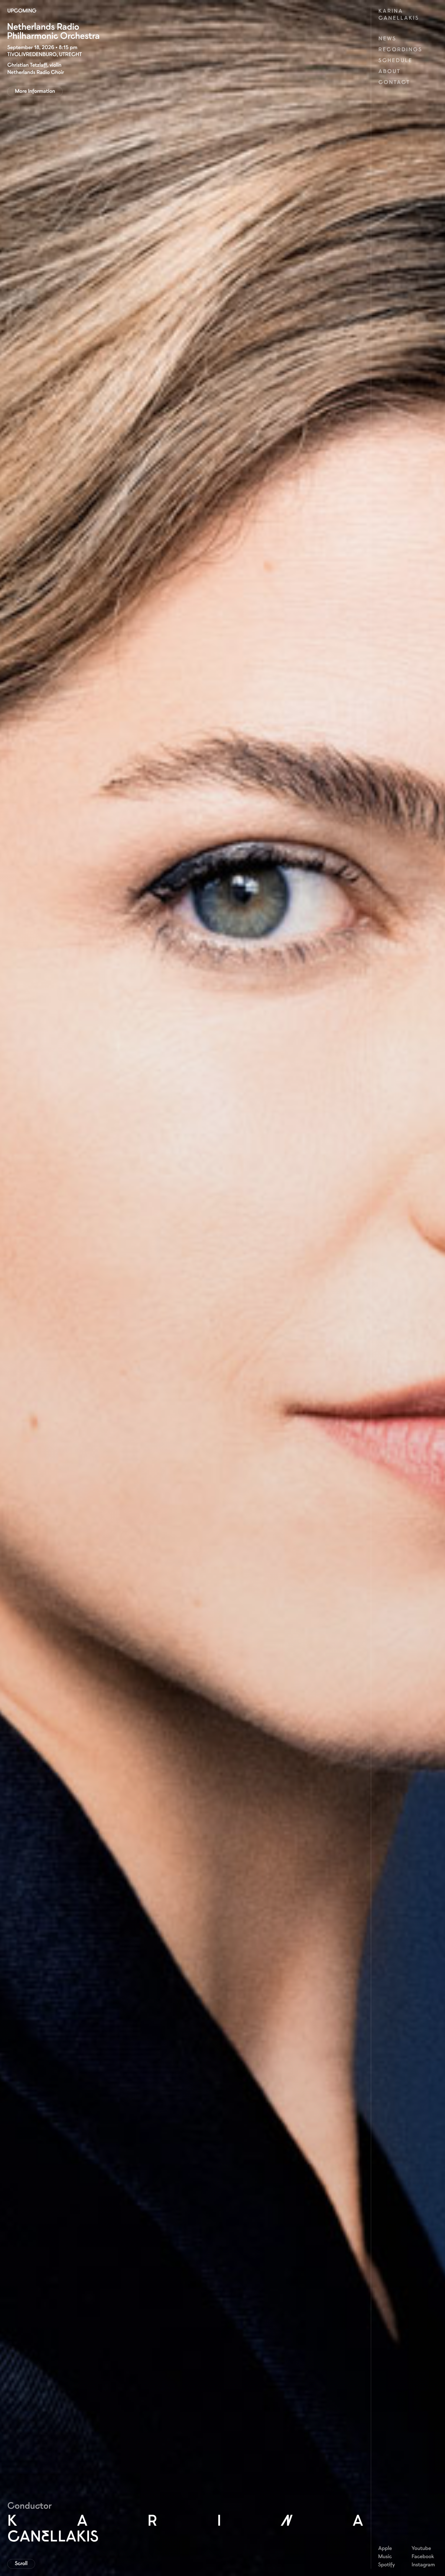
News (387, 38)
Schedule (395, 60)
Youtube (421, 2548)
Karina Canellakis (399, 14)
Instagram (423, 2564)
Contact (394, 82)
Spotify (386, 2564)
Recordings (400, 49)
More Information (35, 91)
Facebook (423, 2556)
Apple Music (385, 2552)
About (389, 71)
